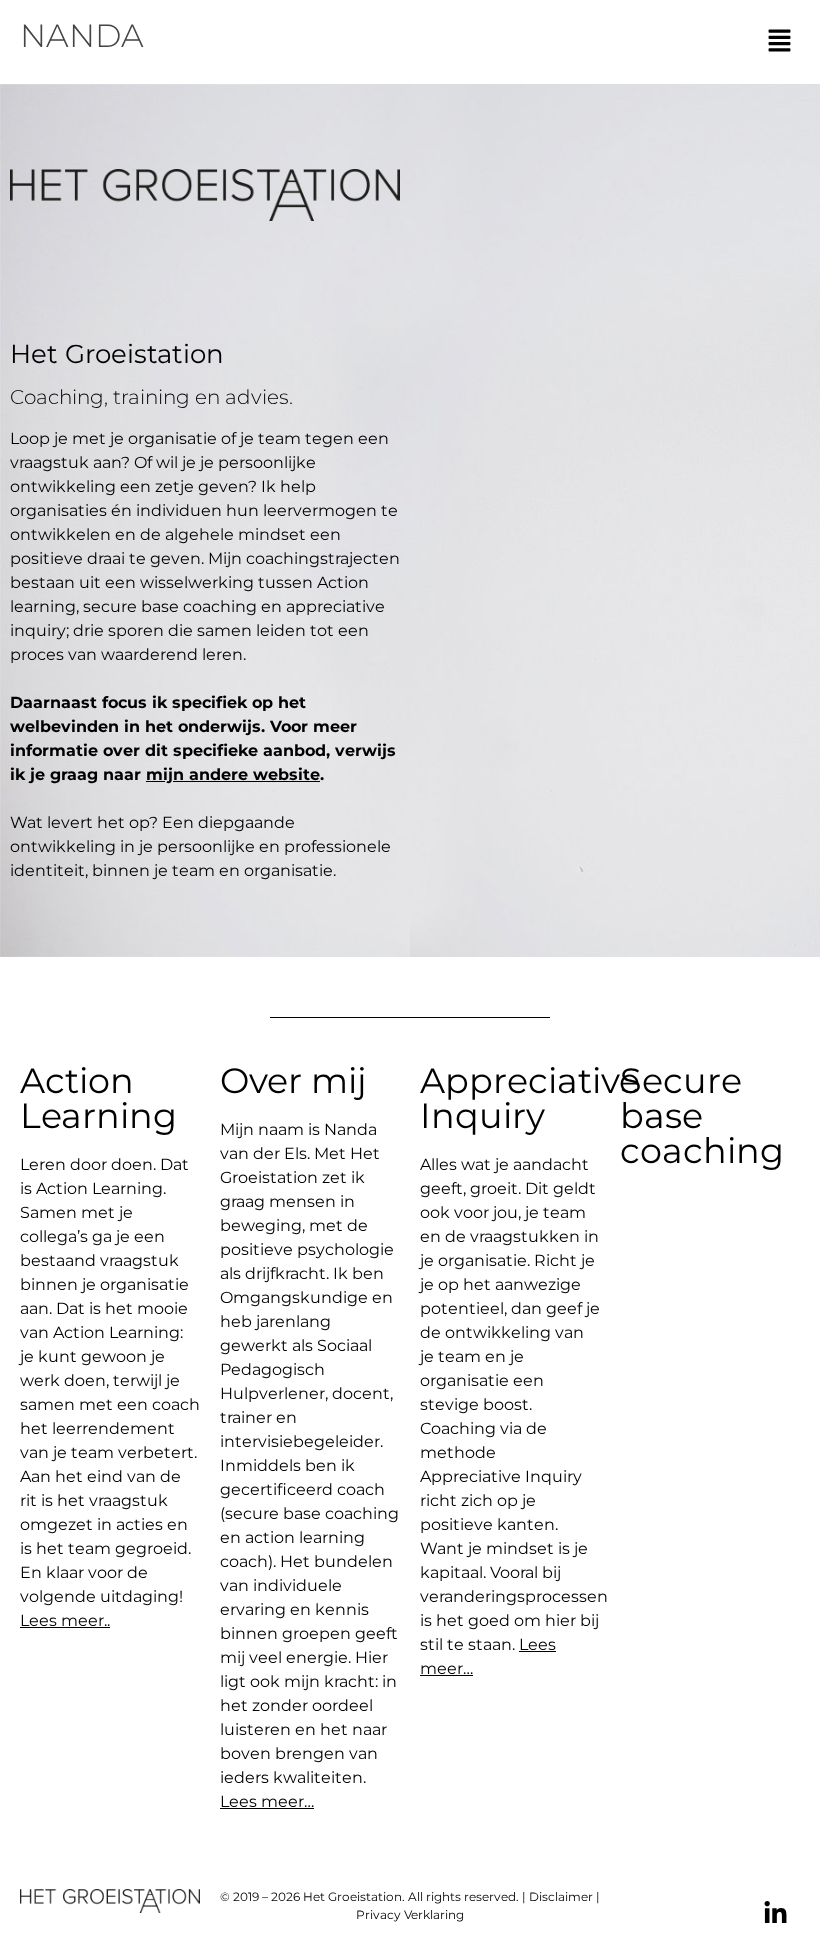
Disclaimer (561, 1896)
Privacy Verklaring (410, 1914)
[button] (780, 42)
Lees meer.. (65, 1620)
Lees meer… (267, 1801)
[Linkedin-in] (775, 1913)
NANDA (82, 35)
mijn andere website (233, 774)
